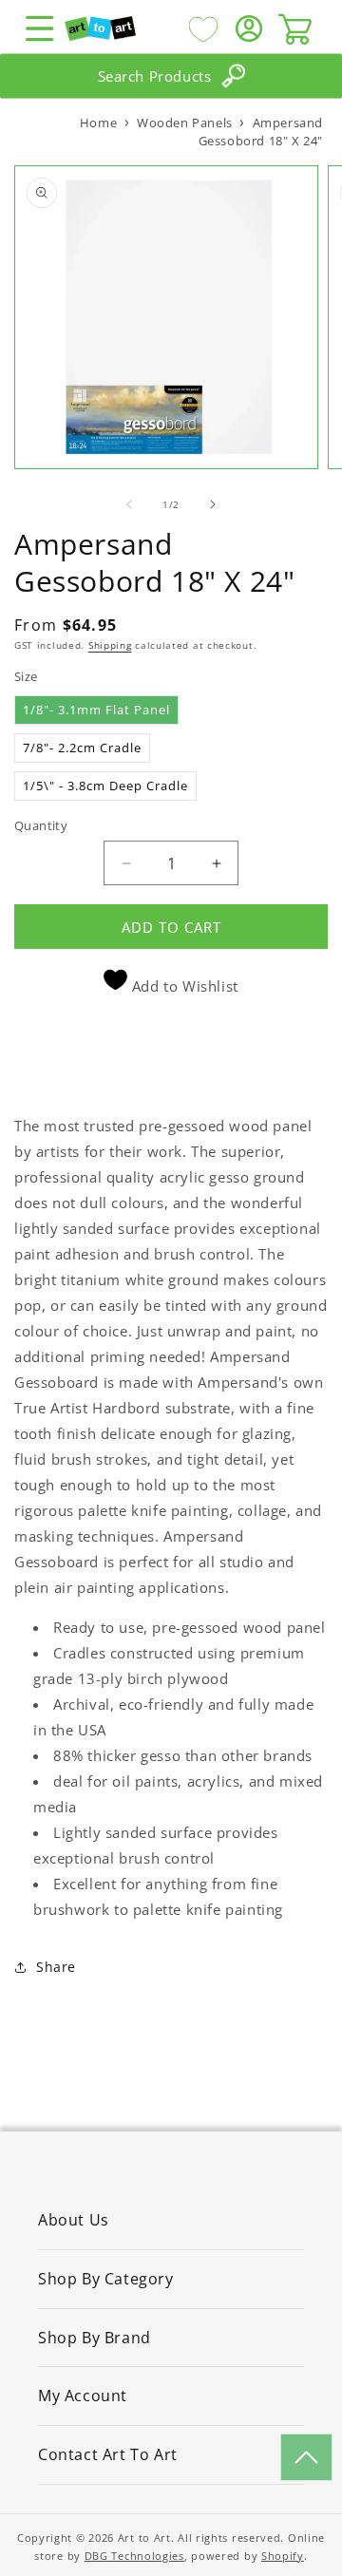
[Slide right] (213, 504)
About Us (74, 2220)
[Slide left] (129, 504)
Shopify (283, 2556)
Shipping (110, 645)
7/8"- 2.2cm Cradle (82, 748)
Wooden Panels (185, 123)
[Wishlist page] (203, 28)
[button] (40, 28)
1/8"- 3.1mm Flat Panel (96, 710)
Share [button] (56, 1967)
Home (98, 123)
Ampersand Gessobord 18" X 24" (261, 132)
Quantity (41, 825)
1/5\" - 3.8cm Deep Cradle (105, 786)
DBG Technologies (134, 2556)
